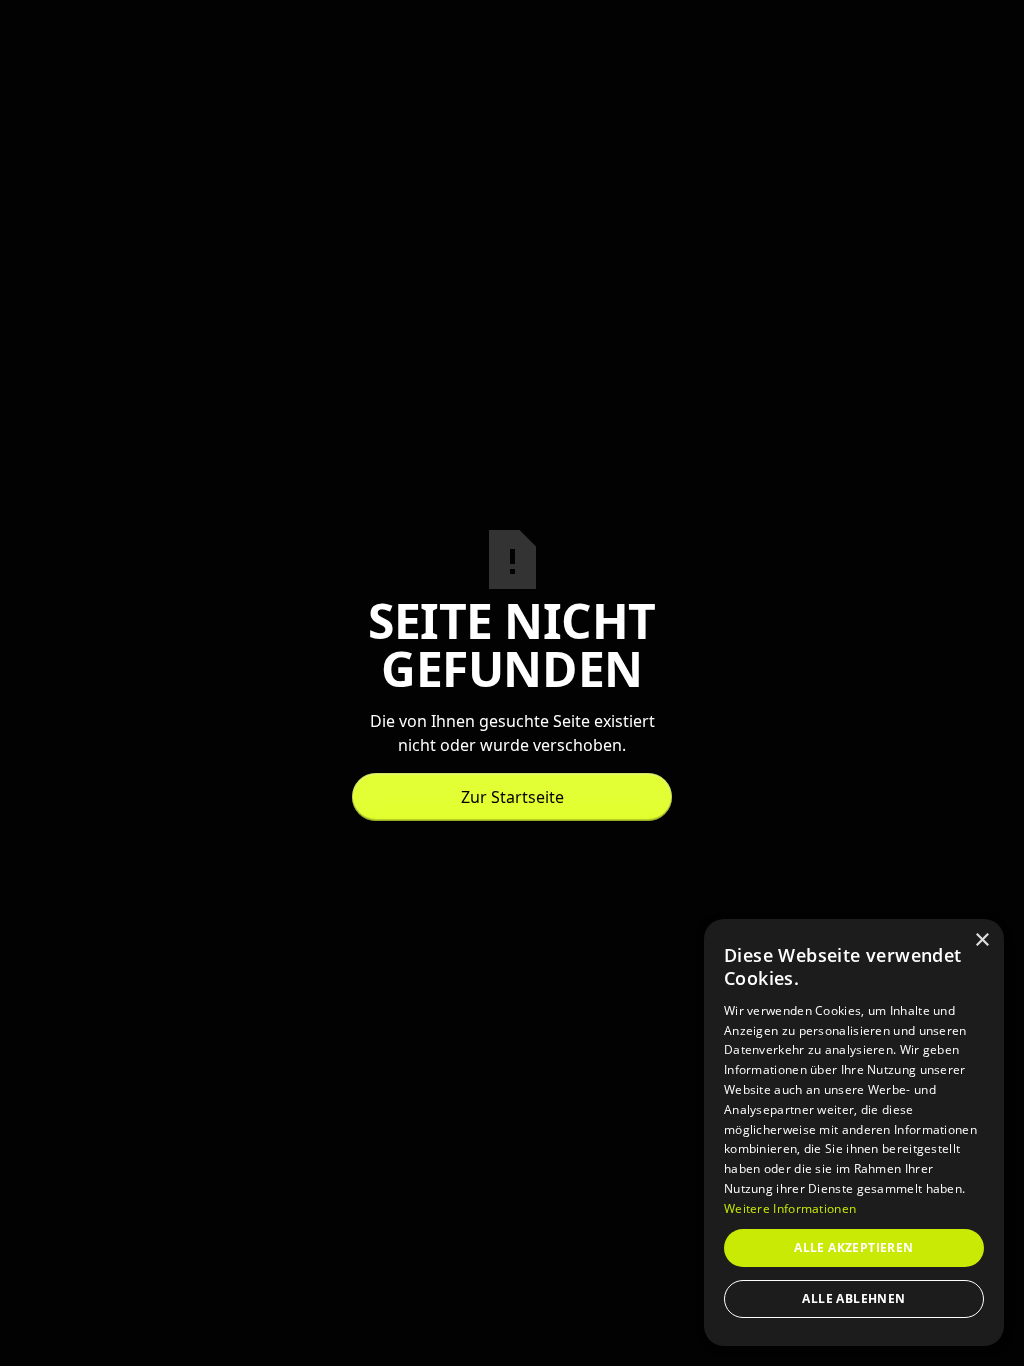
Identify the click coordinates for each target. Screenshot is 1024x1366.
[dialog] (854, 1132)
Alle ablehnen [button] (853, 1298)
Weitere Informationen (790, 1208)
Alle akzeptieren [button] (853, 1247)
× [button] (981, 940)
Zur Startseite (512, 797)
